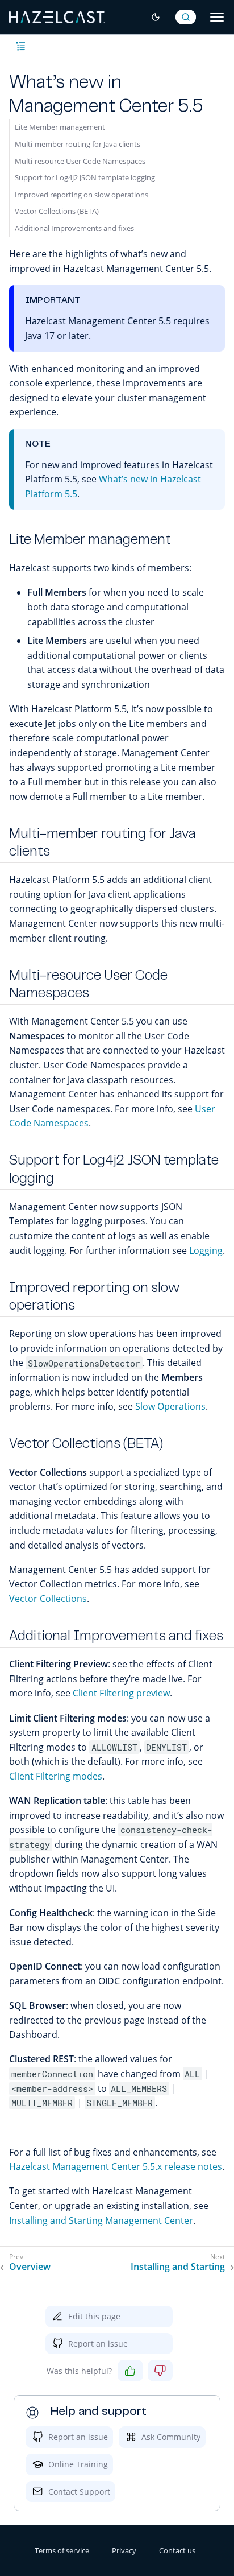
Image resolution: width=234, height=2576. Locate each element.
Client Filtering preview (121, 1693)
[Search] (186, 17)
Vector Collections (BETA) (57, 211)
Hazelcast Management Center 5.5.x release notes (116, 2166)
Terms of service (62, 2550)
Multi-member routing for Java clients (78, 144)
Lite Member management (60, 127)
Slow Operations (170, 1406)
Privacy (124, 2550)
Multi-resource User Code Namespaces (80, 161)
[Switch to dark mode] (156, 17)
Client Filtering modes (56, 1776)
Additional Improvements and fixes (74, 228)
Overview (30, 2267)
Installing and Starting (178, 2267)
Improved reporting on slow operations (82, 195)
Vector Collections (48, 1599)
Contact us (177, 2550)
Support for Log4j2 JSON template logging (85, 177)
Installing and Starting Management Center (101, 2220)
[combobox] (186, 17)
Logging (206, 1250)
